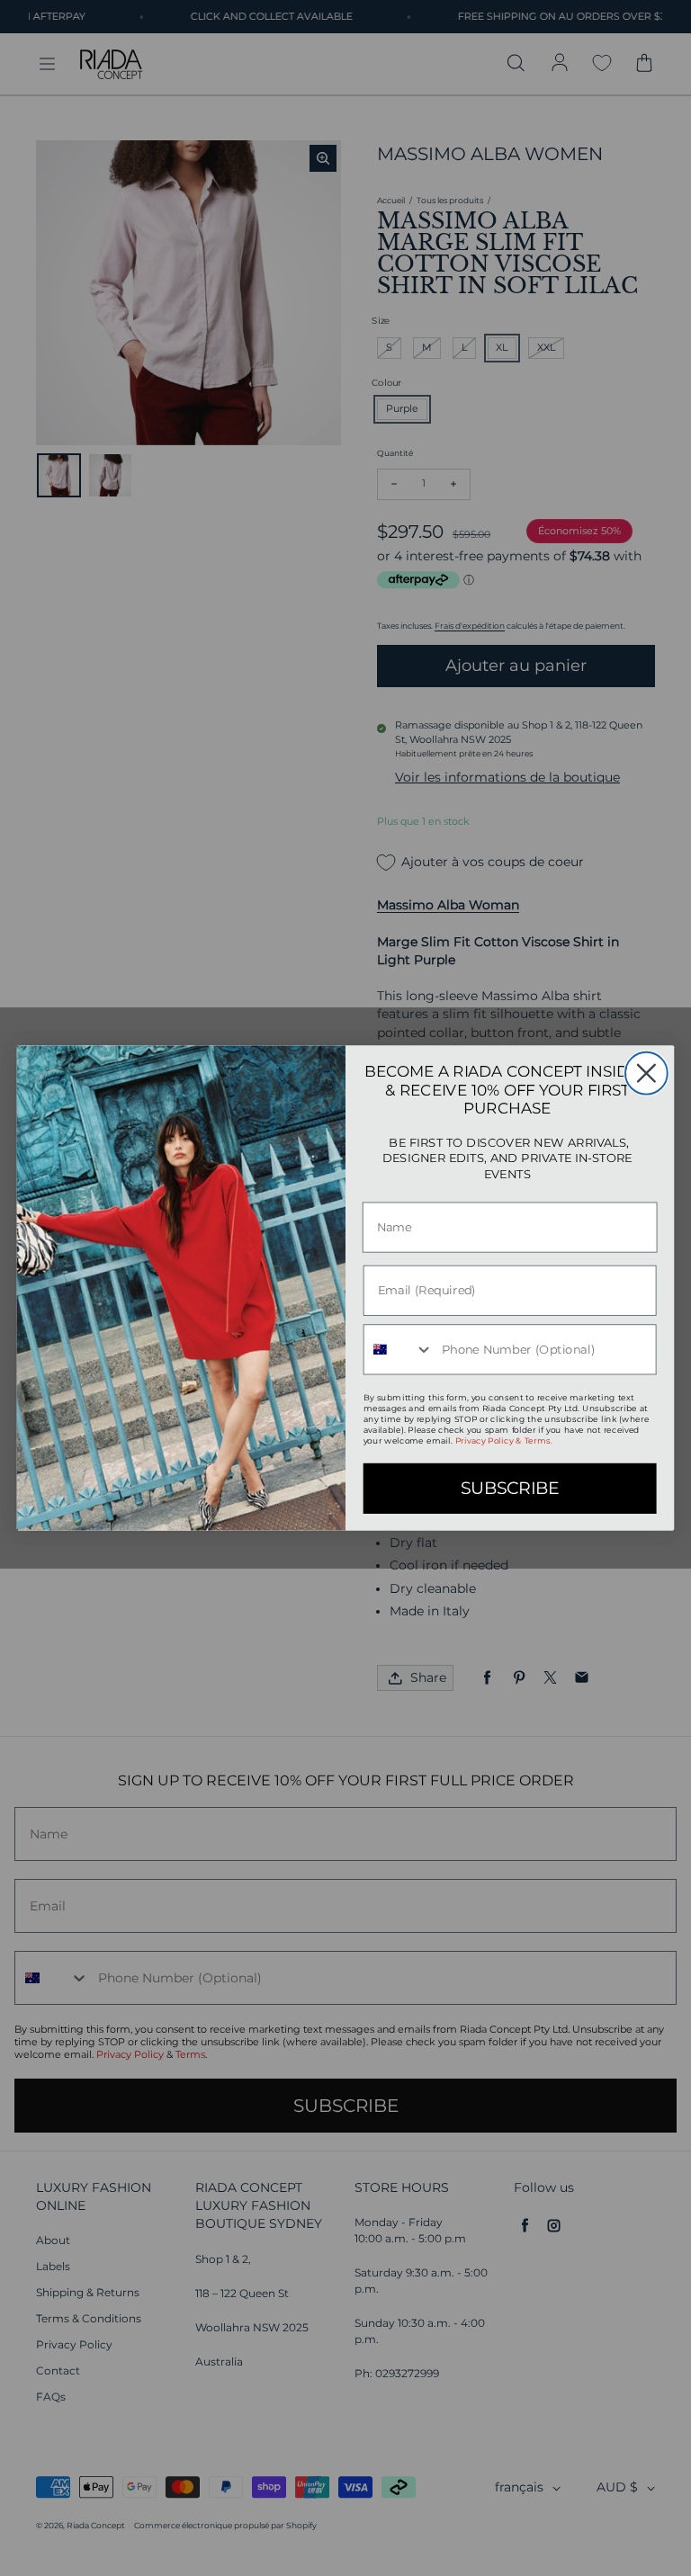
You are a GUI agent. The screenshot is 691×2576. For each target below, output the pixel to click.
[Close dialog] (646, 1073)
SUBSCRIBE (510, 1489)
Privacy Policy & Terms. (504, 1441)
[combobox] (399, 1349)
